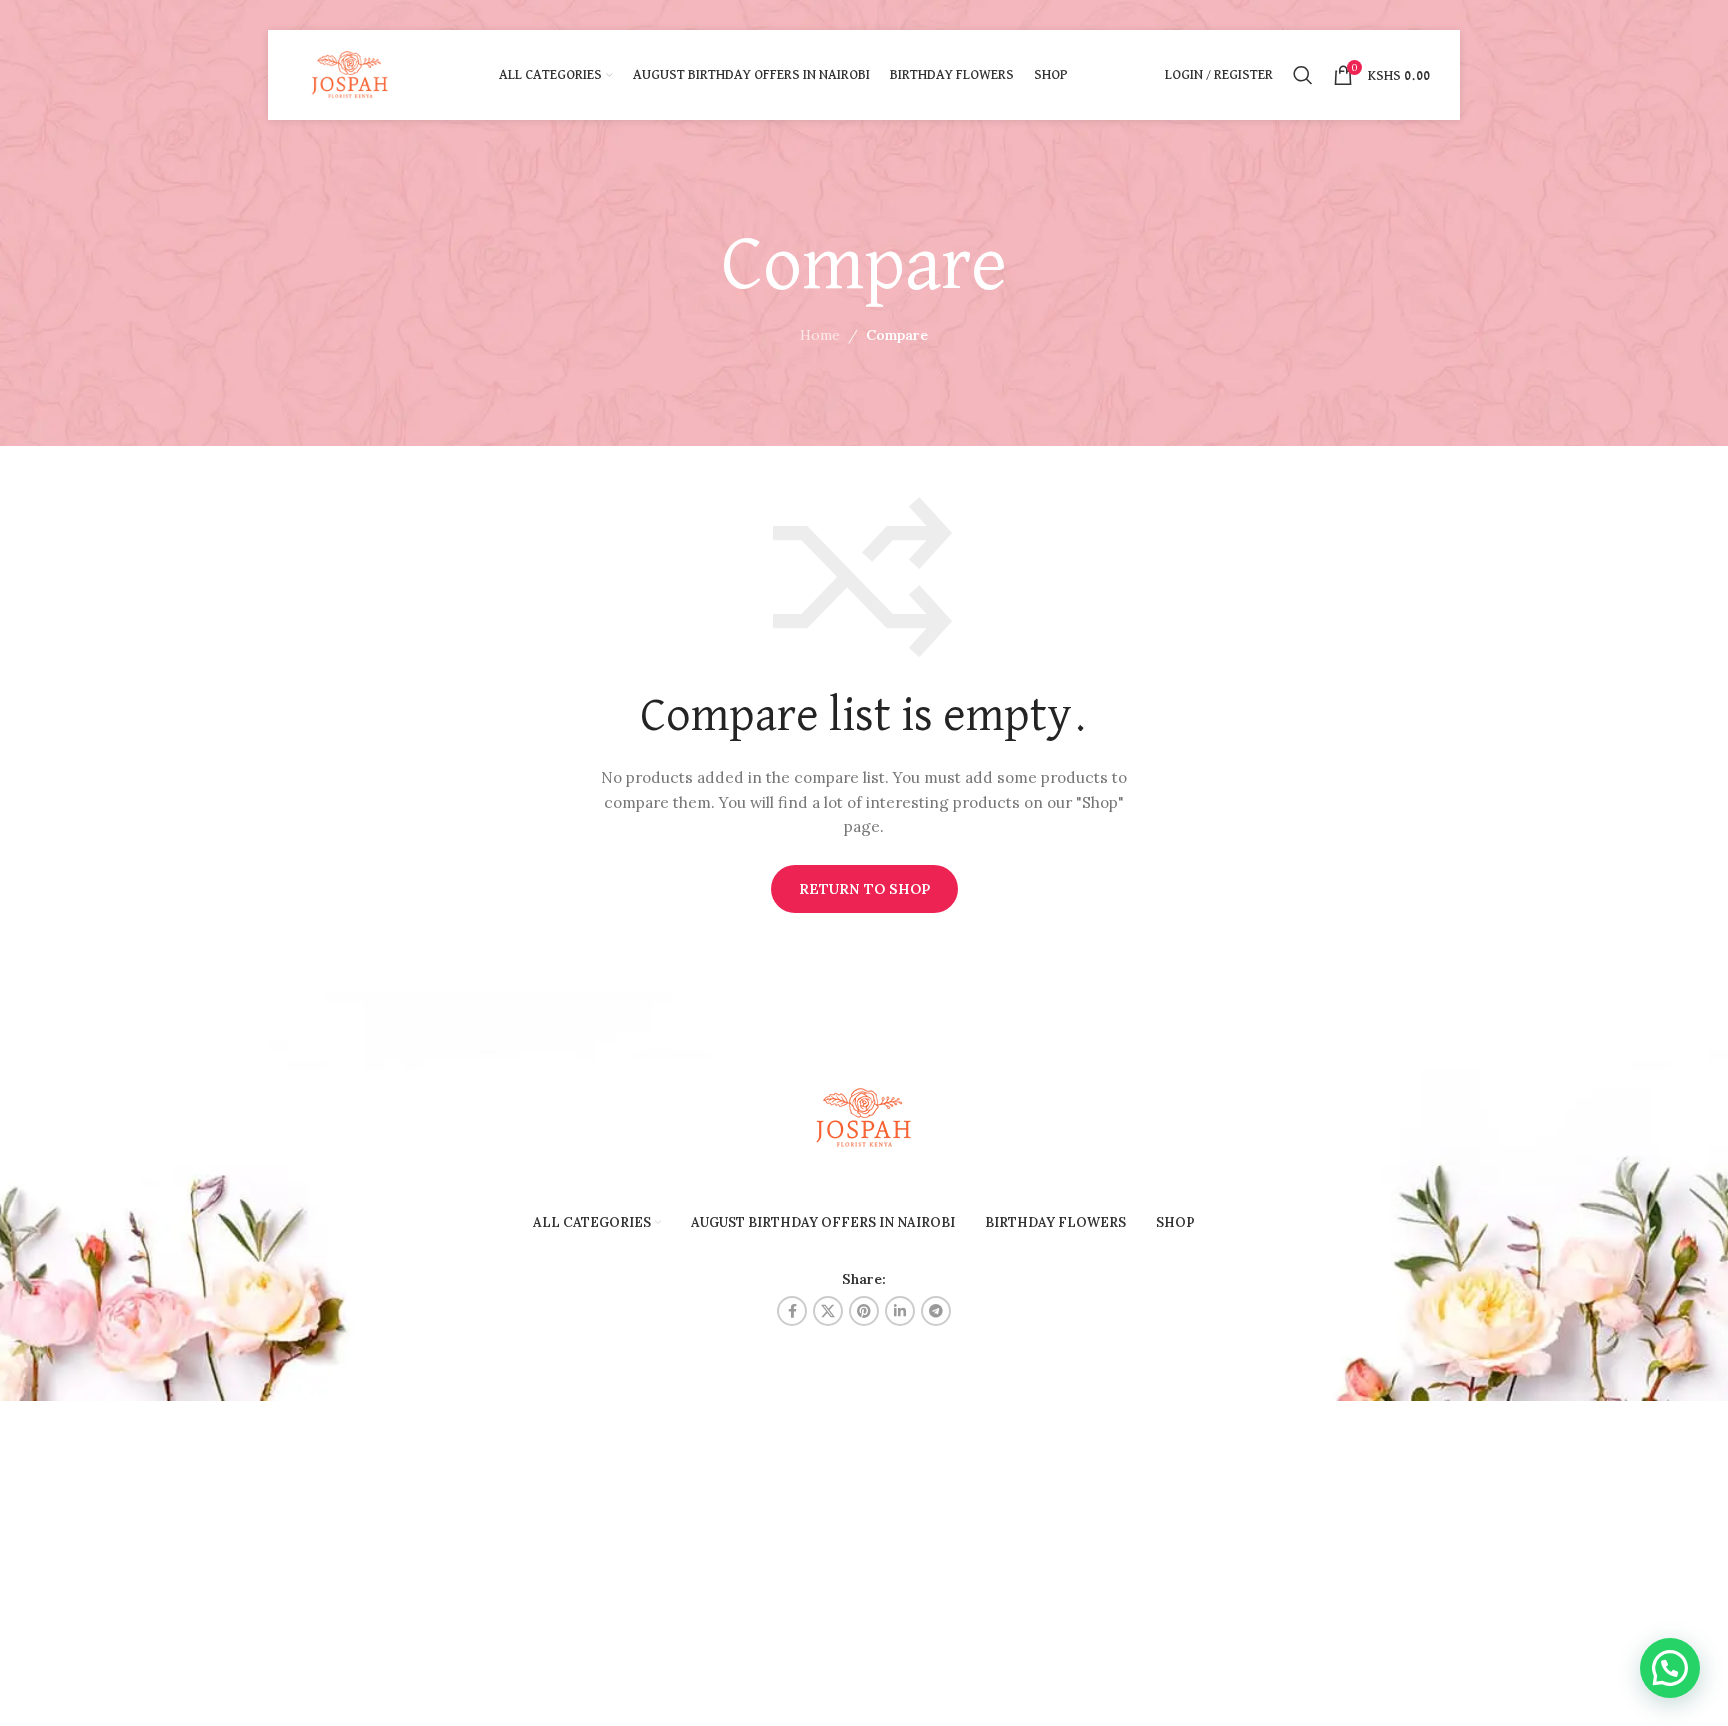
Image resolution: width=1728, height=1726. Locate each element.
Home (820, 335)
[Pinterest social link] (864, 1311)
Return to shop (864, 889)
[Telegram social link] (936, 1311)
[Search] (1303, 75)
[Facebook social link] (792, 1311)
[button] (1670, 1668)
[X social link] (828, 1311)
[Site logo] (350, 74)
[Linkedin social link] (900, 1311)
